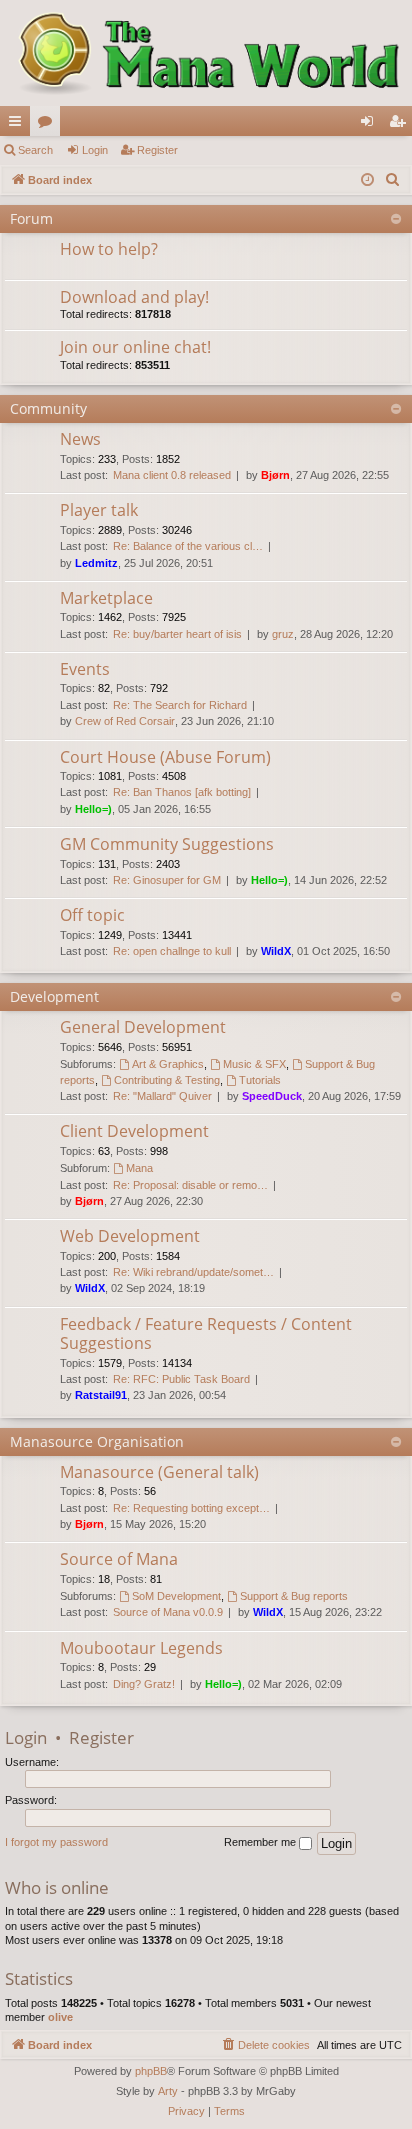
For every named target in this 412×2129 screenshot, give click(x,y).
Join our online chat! (135, 347)
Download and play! (134, 297)
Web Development (130, 1236)
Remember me (261, 1842)
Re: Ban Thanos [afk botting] (182, 792)
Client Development (134, 1131)
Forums (49, 125)
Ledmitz (96, 563)
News (80, 439)
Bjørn (275, 475)
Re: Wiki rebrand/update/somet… (193, 1272)
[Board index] (206, 53)
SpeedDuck (272, 1096)
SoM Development (176, 1596)
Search (35, 150)
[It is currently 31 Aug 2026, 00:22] (367, 180)
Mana (139, 1168)
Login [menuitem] (371, 125)
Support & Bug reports (294, 1596)
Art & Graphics (168, 1064)
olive (60, 2017)
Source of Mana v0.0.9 (168, 1612)
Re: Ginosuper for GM (167, 880)
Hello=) (93, 809)
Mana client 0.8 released (172, 475)
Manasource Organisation (97, 1441)
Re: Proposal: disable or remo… (190, 1185)
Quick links (19, 125)
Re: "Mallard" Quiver (162, 1096)
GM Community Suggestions (167, 844)
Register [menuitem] (401, 125)
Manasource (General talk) (159, 1472)
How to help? (109, 249)
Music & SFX (254, 1064)
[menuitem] (393, 180)
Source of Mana (119, 1559)
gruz (283, 634)
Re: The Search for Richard (180, 705)
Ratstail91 (101, 1395)
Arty (168, 2091)
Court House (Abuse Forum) (165, 757)
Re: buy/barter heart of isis (177, 634)
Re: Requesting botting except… (191, 1508)
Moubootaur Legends (141, 1648)
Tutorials (260, 1080)
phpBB (151, 2071)
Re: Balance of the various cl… (188, 546)
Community (48, 408)
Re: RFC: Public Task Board (181, 1379)
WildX (276, 951)
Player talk (99, 510)
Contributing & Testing (167, 1080)
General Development (143, 1027)
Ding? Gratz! (144, 1684)
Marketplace (106, 598)
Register (157, 150)
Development (54, 996)
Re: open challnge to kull (172, 951)
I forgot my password (56, 1842)
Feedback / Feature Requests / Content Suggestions (206, 1333)
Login (95, 150)
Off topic (92, 915)
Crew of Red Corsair (125, 721)
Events (85, 669)
